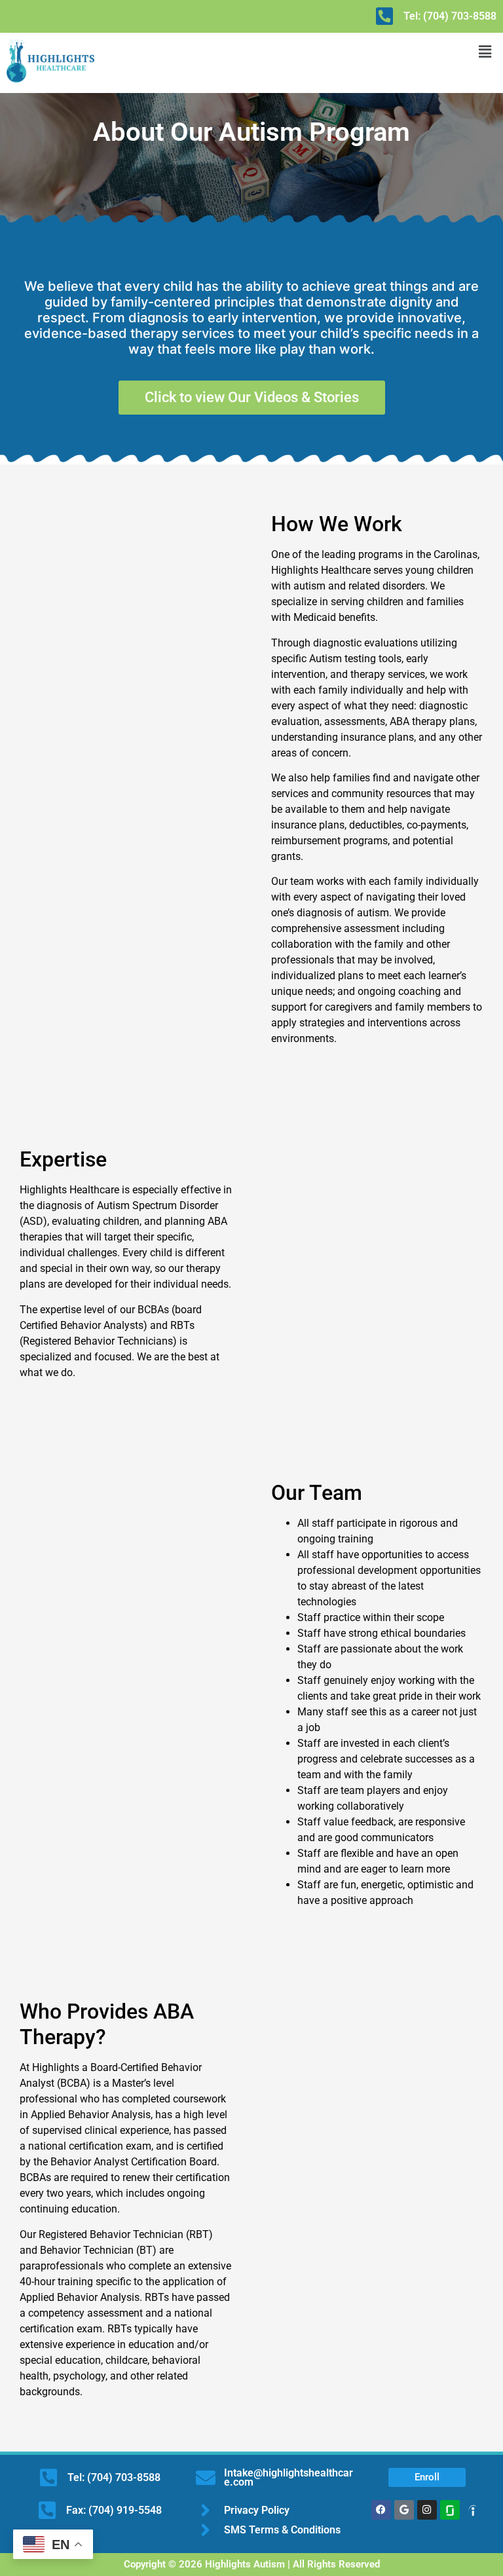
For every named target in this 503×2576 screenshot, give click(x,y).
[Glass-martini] (450, 2510)
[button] (485, 51)
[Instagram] (427, 2510)
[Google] (404, 2510)
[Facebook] (381, 2510)
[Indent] (473, 2510)
